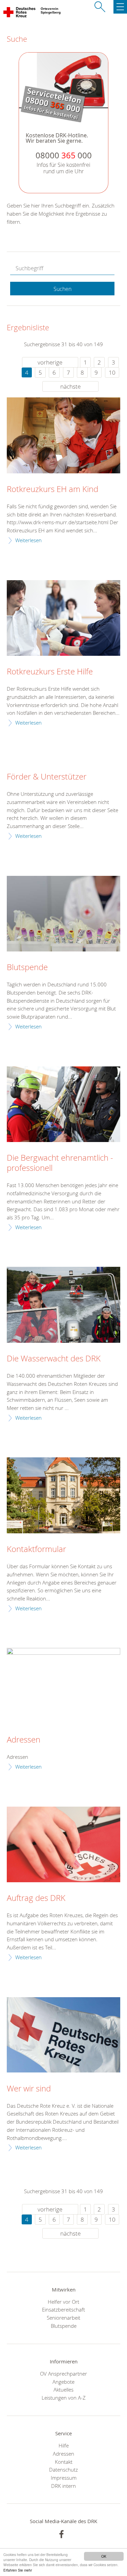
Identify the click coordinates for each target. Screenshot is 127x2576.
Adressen (24, 1740)
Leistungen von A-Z (64, 2398)
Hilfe (64, 2445)
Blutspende (27, 967)
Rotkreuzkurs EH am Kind (52, 489)
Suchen (62, 289)
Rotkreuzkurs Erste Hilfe (50, 672)
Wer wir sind (29, 2089)
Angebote (63, 2382)
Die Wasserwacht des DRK (54, 1359)
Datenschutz (63, 2470)
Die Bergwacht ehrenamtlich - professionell (60, 1163)
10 (112, 372)
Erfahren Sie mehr (18, 2570)
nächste (70, 386)
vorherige (50, 362)
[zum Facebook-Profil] (61, 2534)
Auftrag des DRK (36, 1898)
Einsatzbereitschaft (63, 2309)
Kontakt (64, 2462)
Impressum (64, 2478)
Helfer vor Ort (63, 2302)
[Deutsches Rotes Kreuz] (20, 14)
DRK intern (63, 2486)
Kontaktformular (36, 1549)
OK (104, 2556)
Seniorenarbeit (63, 2318)
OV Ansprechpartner (63, 2374)
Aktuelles (63, 2390)
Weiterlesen (28, 540)
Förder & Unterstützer (47, 777)
